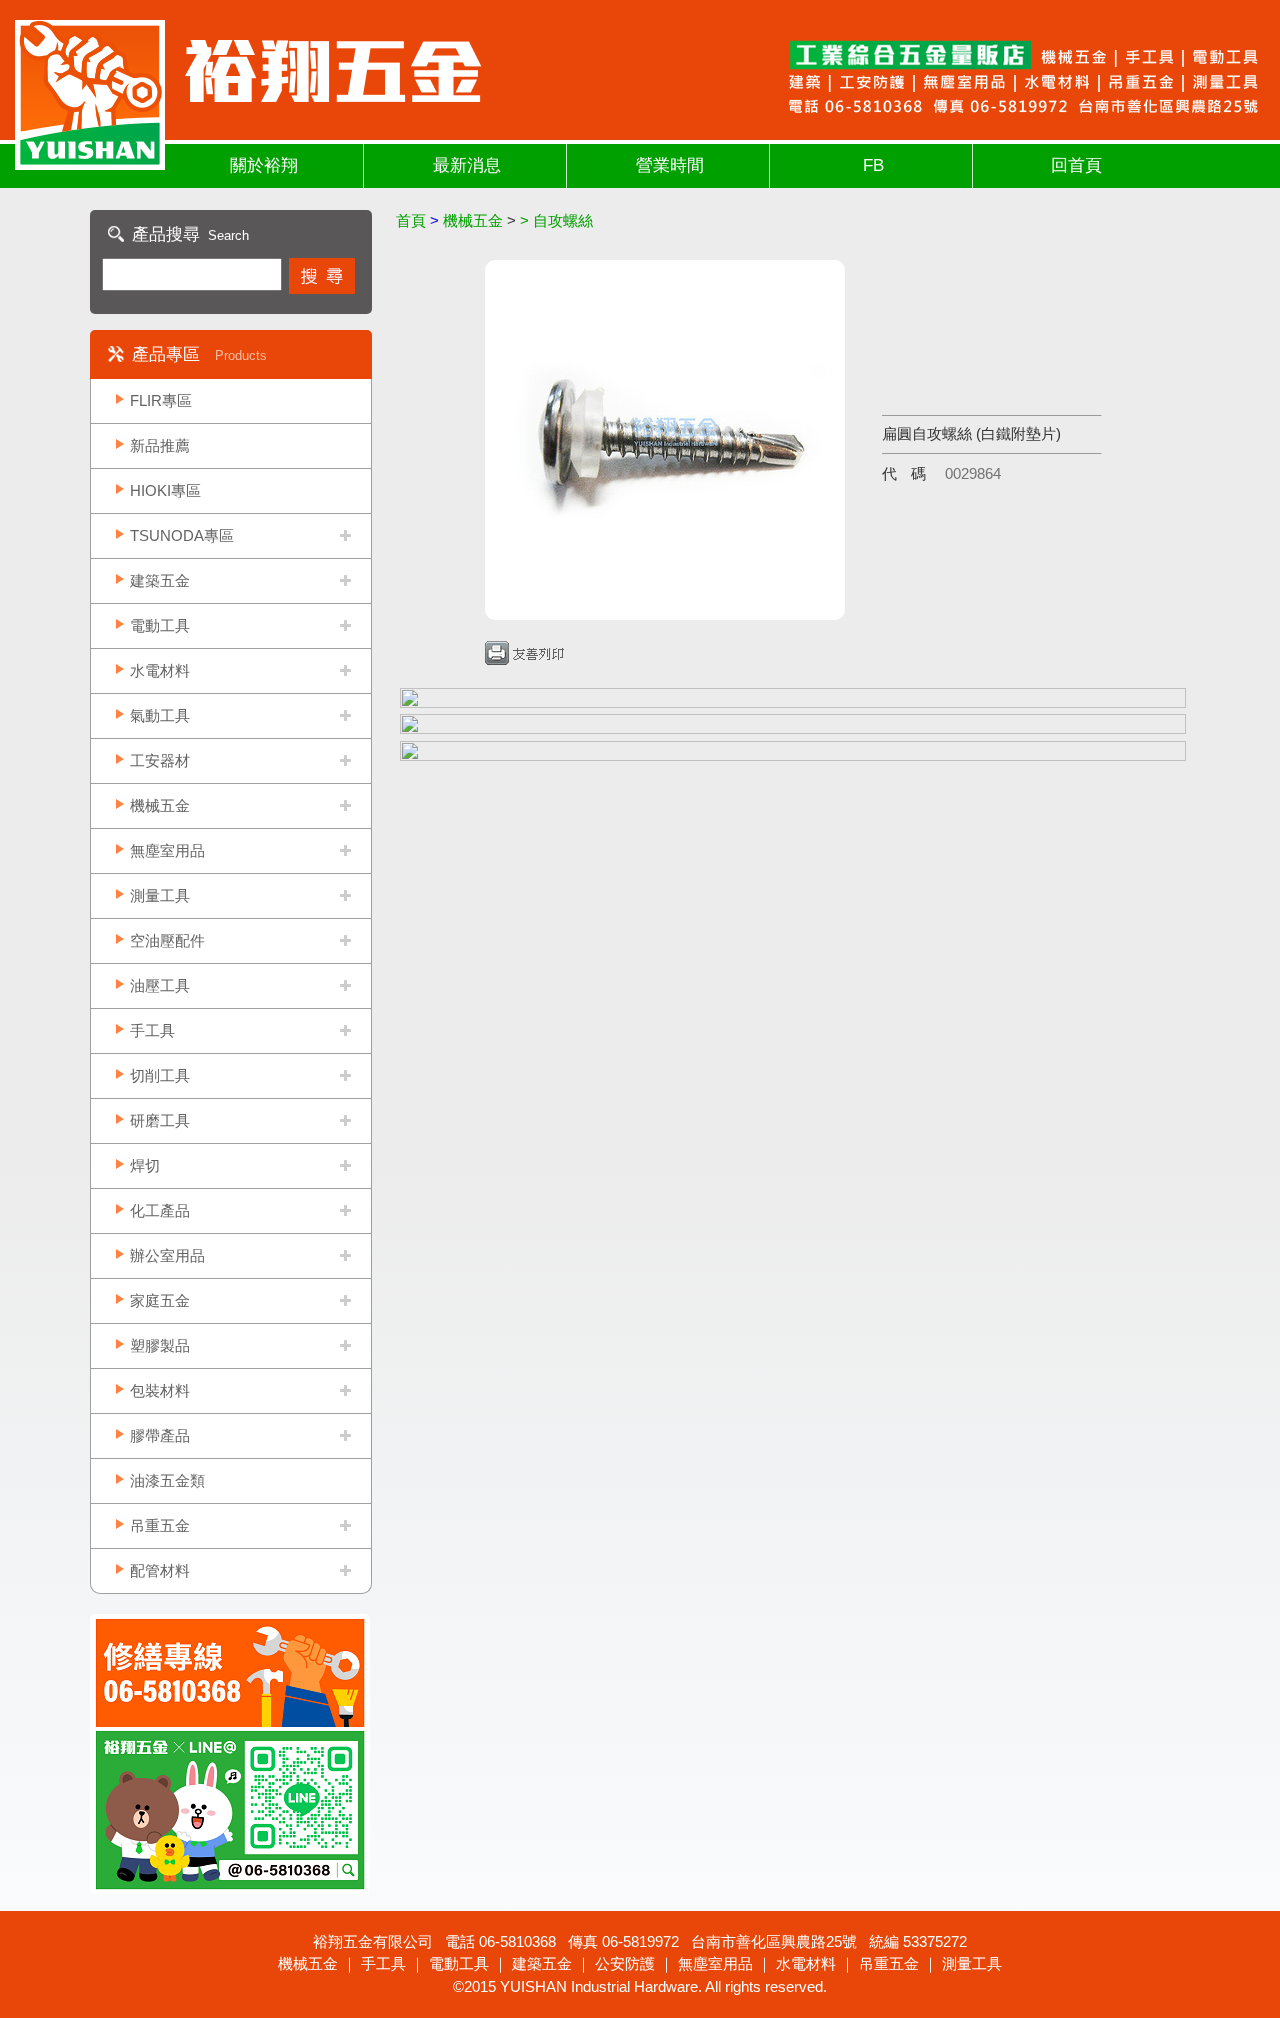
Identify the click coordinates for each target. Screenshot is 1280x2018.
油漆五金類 (167, 1480)
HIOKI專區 (165, 490)
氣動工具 (160, 715)
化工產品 (160, 1210)
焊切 (145, 1165)
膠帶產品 (160, 1435)
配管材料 (160, 1570)
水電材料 (160, 670)
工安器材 (160, 760)
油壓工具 (160, 985)
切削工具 (160, 1075)
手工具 (152, 1030)
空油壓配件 (167, 940)
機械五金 (160, 805)
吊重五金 (160, 1525)
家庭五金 (160, 1300)
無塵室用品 (167, 850)
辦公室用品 (167, 1255)
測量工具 (160, 895)
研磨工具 (160, 1120)
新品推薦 (160, 445)
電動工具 (160, 625)
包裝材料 (160, 1390)
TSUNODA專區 (182, 535)
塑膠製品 (160, 1345)
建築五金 (160, 580)
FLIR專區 (161, 400)
